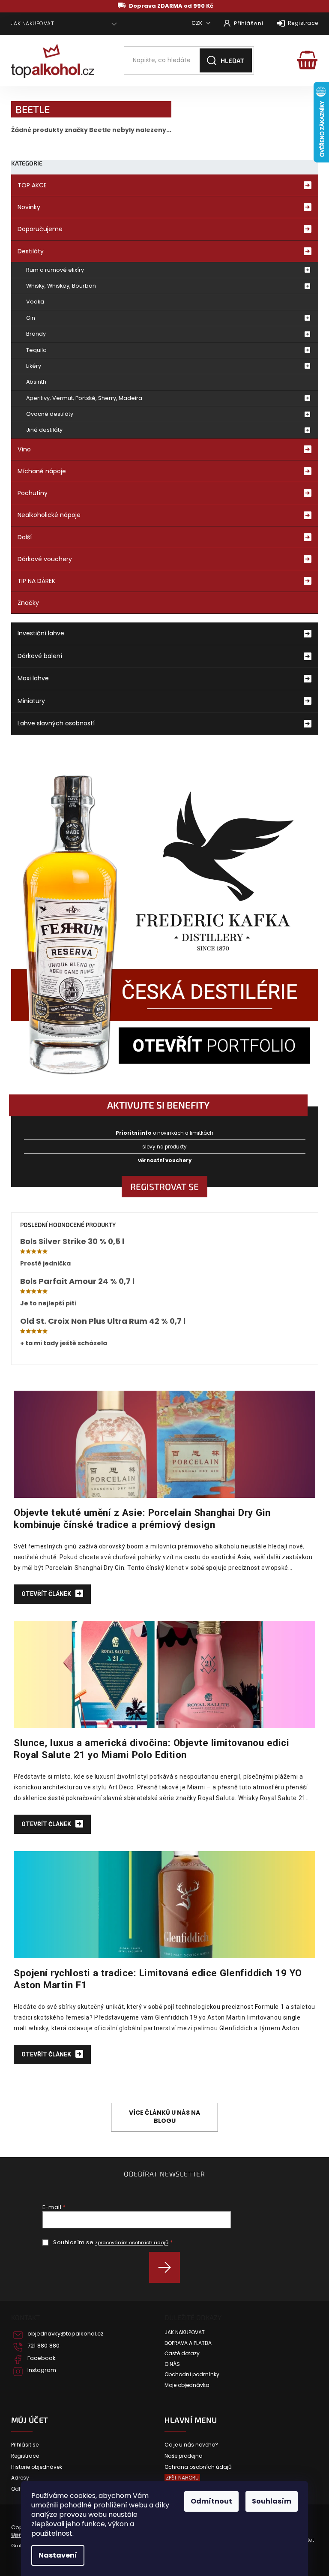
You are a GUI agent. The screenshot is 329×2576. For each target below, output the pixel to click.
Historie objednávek (37, 2467)
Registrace (303, 23)
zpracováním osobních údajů (132, 2242)
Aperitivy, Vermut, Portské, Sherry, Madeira (84, 398)
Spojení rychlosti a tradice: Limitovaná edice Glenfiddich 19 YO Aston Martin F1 (158, 1979)
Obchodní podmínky (192, 2375)
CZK (198, 23)
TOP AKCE (32, 185)
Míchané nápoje (42, 471)
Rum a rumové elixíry (55, 270)
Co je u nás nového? (191, 2445)
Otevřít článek (47, 1594)
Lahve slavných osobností (56, 723)
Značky (28, 603)
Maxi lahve (33, 678)
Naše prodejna (184, 2456)
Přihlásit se (168, 2267)
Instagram (42, 2370)
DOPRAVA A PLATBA (188, 2343)
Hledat (232, 60)
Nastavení (58, 2555)
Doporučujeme (40, 229)
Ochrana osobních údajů (198, 2467)
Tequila (36, 350)
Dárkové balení (40, 656)
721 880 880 (43, 2346)
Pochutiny (33, 493)
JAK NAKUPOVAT (33, 23)
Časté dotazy (182, 2354)
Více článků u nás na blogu (164, 2117)
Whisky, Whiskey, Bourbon (61, 286)
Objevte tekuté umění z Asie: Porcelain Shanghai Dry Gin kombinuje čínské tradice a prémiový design (142, 1518)
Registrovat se (164, 1186)
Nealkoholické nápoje (49, 515)
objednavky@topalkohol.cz (66, 2334)
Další (25, 537)
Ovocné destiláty (50, 414)
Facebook (42, 2358)
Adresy (20, 2478)
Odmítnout (211, 2501)
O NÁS (172, 2364)
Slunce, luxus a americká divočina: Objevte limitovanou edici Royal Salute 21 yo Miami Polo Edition (151, 1749)
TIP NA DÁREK (36, 581)
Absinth (36, 382)
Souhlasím (272, 2501)
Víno (24, 449)
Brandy (36, 334)
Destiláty (31, 251)
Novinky (29, 207)
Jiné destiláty (44, 430)
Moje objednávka (187, 2385)
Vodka (35, 302)
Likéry (34, 366)
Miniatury (31, 701)
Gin (31, 318)
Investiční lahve (41, 633)
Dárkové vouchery (45, 559)
